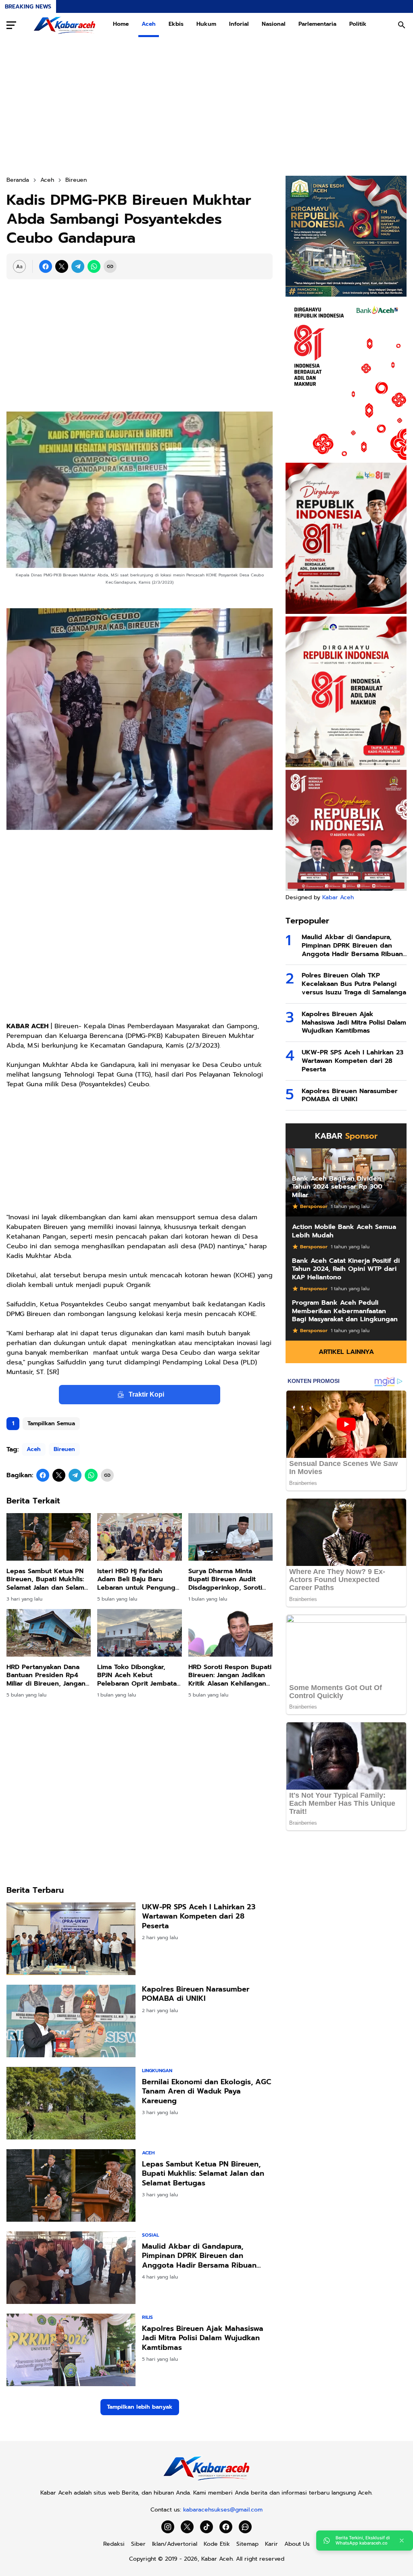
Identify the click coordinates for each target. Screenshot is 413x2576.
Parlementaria (317, 24)
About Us (297, 2544)
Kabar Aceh (338, 897)
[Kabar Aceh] (65, 25)
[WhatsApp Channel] (245, 2527)
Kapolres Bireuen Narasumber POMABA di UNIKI (196, 1994)
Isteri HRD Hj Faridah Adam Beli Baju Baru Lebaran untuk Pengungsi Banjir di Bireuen (139, 1580)
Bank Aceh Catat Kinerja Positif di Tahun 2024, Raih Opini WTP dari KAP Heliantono (346, 1269)
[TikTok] (206, 2527)
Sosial (150, 2235)
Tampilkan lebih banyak (140, 2407)
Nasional (274, 24)
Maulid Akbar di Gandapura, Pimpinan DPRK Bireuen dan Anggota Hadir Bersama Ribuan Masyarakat (199, 2256)
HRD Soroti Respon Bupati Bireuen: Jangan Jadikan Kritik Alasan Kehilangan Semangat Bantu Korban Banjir (230, 1676)
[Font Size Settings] (19, 266)
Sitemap (247, 2544)
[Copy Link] (110, 266)
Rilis (147, 2317)
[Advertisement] (206, 106)
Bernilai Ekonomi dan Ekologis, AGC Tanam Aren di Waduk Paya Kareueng (206, 2092)
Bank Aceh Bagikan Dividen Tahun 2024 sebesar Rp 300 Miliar (337, 1187)
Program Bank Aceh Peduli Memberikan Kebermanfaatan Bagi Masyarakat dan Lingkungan (345, 1311)
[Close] (402, 2541)
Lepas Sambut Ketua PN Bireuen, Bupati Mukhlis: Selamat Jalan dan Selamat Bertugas (48, 1580)
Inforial (239, 24)
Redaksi (114, 2544)
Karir (271, 2544)
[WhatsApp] (94, 266)
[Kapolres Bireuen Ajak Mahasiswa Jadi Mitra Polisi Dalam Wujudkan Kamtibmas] (71, 2350)
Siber (138, 2544)
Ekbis (176, 24)
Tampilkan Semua (51, 1423)
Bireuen (64, 1449)
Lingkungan (157, 2071)
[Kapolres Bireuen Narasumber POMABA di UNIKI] (71, 2021)
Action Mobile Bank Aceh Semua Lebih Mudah (344, 1231)
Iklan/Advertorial (175, 2544)
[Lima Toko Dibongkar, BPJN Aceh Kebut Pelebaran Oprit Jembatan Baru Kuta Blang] (139, 1633)
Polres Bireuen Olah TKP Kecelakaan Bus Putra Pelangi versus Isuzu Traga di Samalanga (354, 984)
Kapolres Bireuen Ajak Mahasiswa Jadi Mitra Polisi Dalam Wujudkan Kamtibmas (203, 2338)
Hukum (206, 24)
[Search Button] (402, 25)
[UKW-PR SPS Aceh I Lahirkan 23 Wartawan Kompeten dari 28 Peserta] (71, 1939)
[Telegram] (78, 266)
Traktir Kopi (146, 1394)
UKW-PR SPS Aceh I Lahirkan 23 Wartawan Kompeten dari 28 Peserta (199, 1917)
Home (121, 24)
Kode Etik (217, 2544)
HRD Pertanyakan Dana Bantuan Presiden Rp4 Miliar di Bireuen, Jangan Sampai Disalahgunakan (46, 1676)
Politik (358, 24)
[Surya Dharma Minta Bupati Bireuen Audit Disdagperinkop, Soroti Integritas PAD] (230, 1537)
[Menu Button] (11, 25)
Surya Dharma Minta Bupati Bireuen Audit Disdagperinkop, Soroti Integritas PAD (225, 1580)
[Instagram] (168, 2527)
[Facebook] (46, 266)
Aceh (149, 24)
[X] (62, 266)
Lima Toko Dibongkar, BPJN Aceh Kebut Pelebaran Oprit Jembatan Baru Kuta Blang (139, 1676)
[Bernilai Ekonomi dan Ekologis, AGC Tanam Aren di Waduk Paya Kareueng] (71, 2103)
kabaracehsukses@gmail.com (223, 2510)
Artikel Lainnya (346, 1352)
